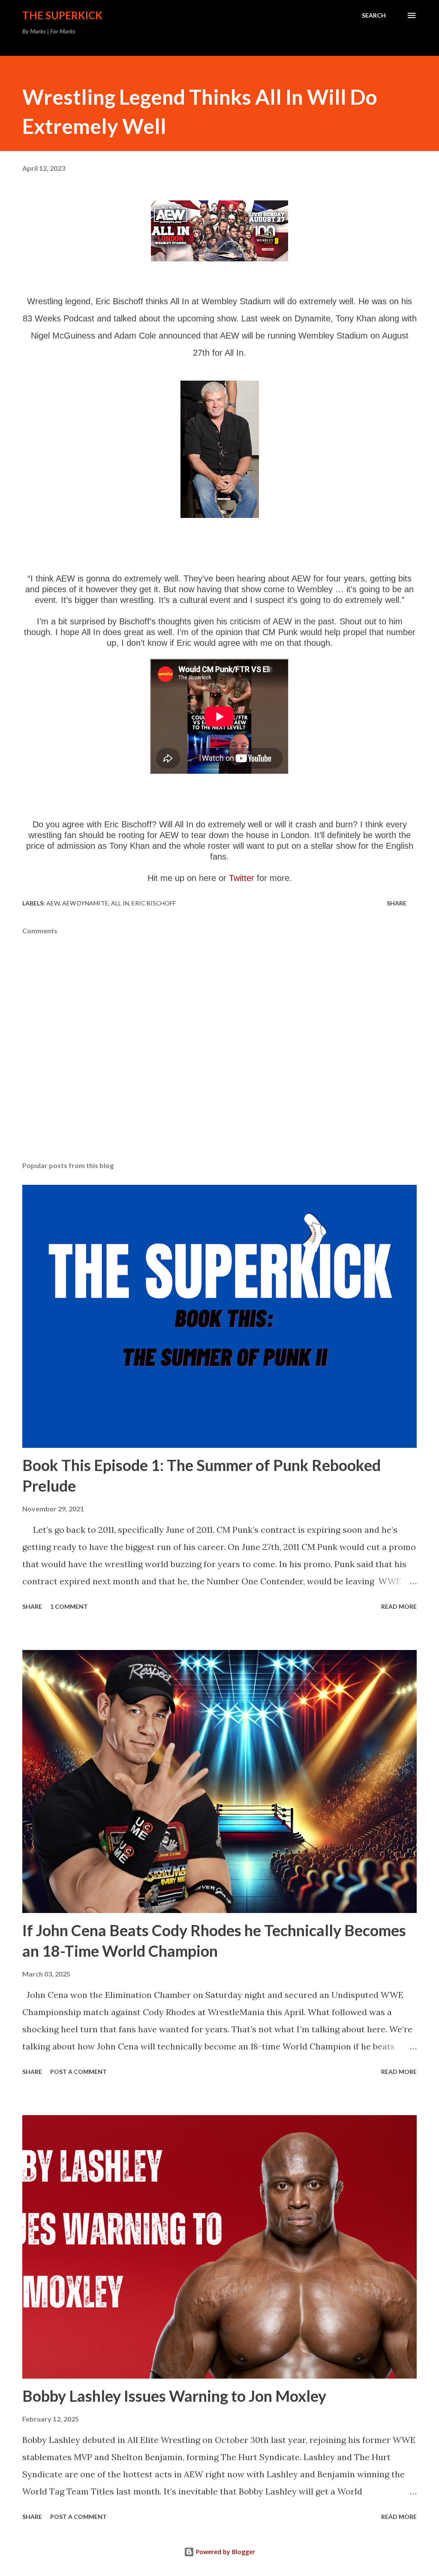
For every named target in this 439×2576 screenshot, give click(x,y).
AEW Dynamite (85, 903)
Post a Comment (78, 2072)
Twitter (242, 878)
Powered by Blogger (225, 2552)
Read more (399, 1606)
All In (120, 903)
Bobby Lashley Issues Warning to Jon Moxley (174, 2396)
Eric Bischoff (154, 903)
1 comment (69, 1606)
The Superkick (62, 15)
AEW (53, 903)
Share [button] (397, 903)
